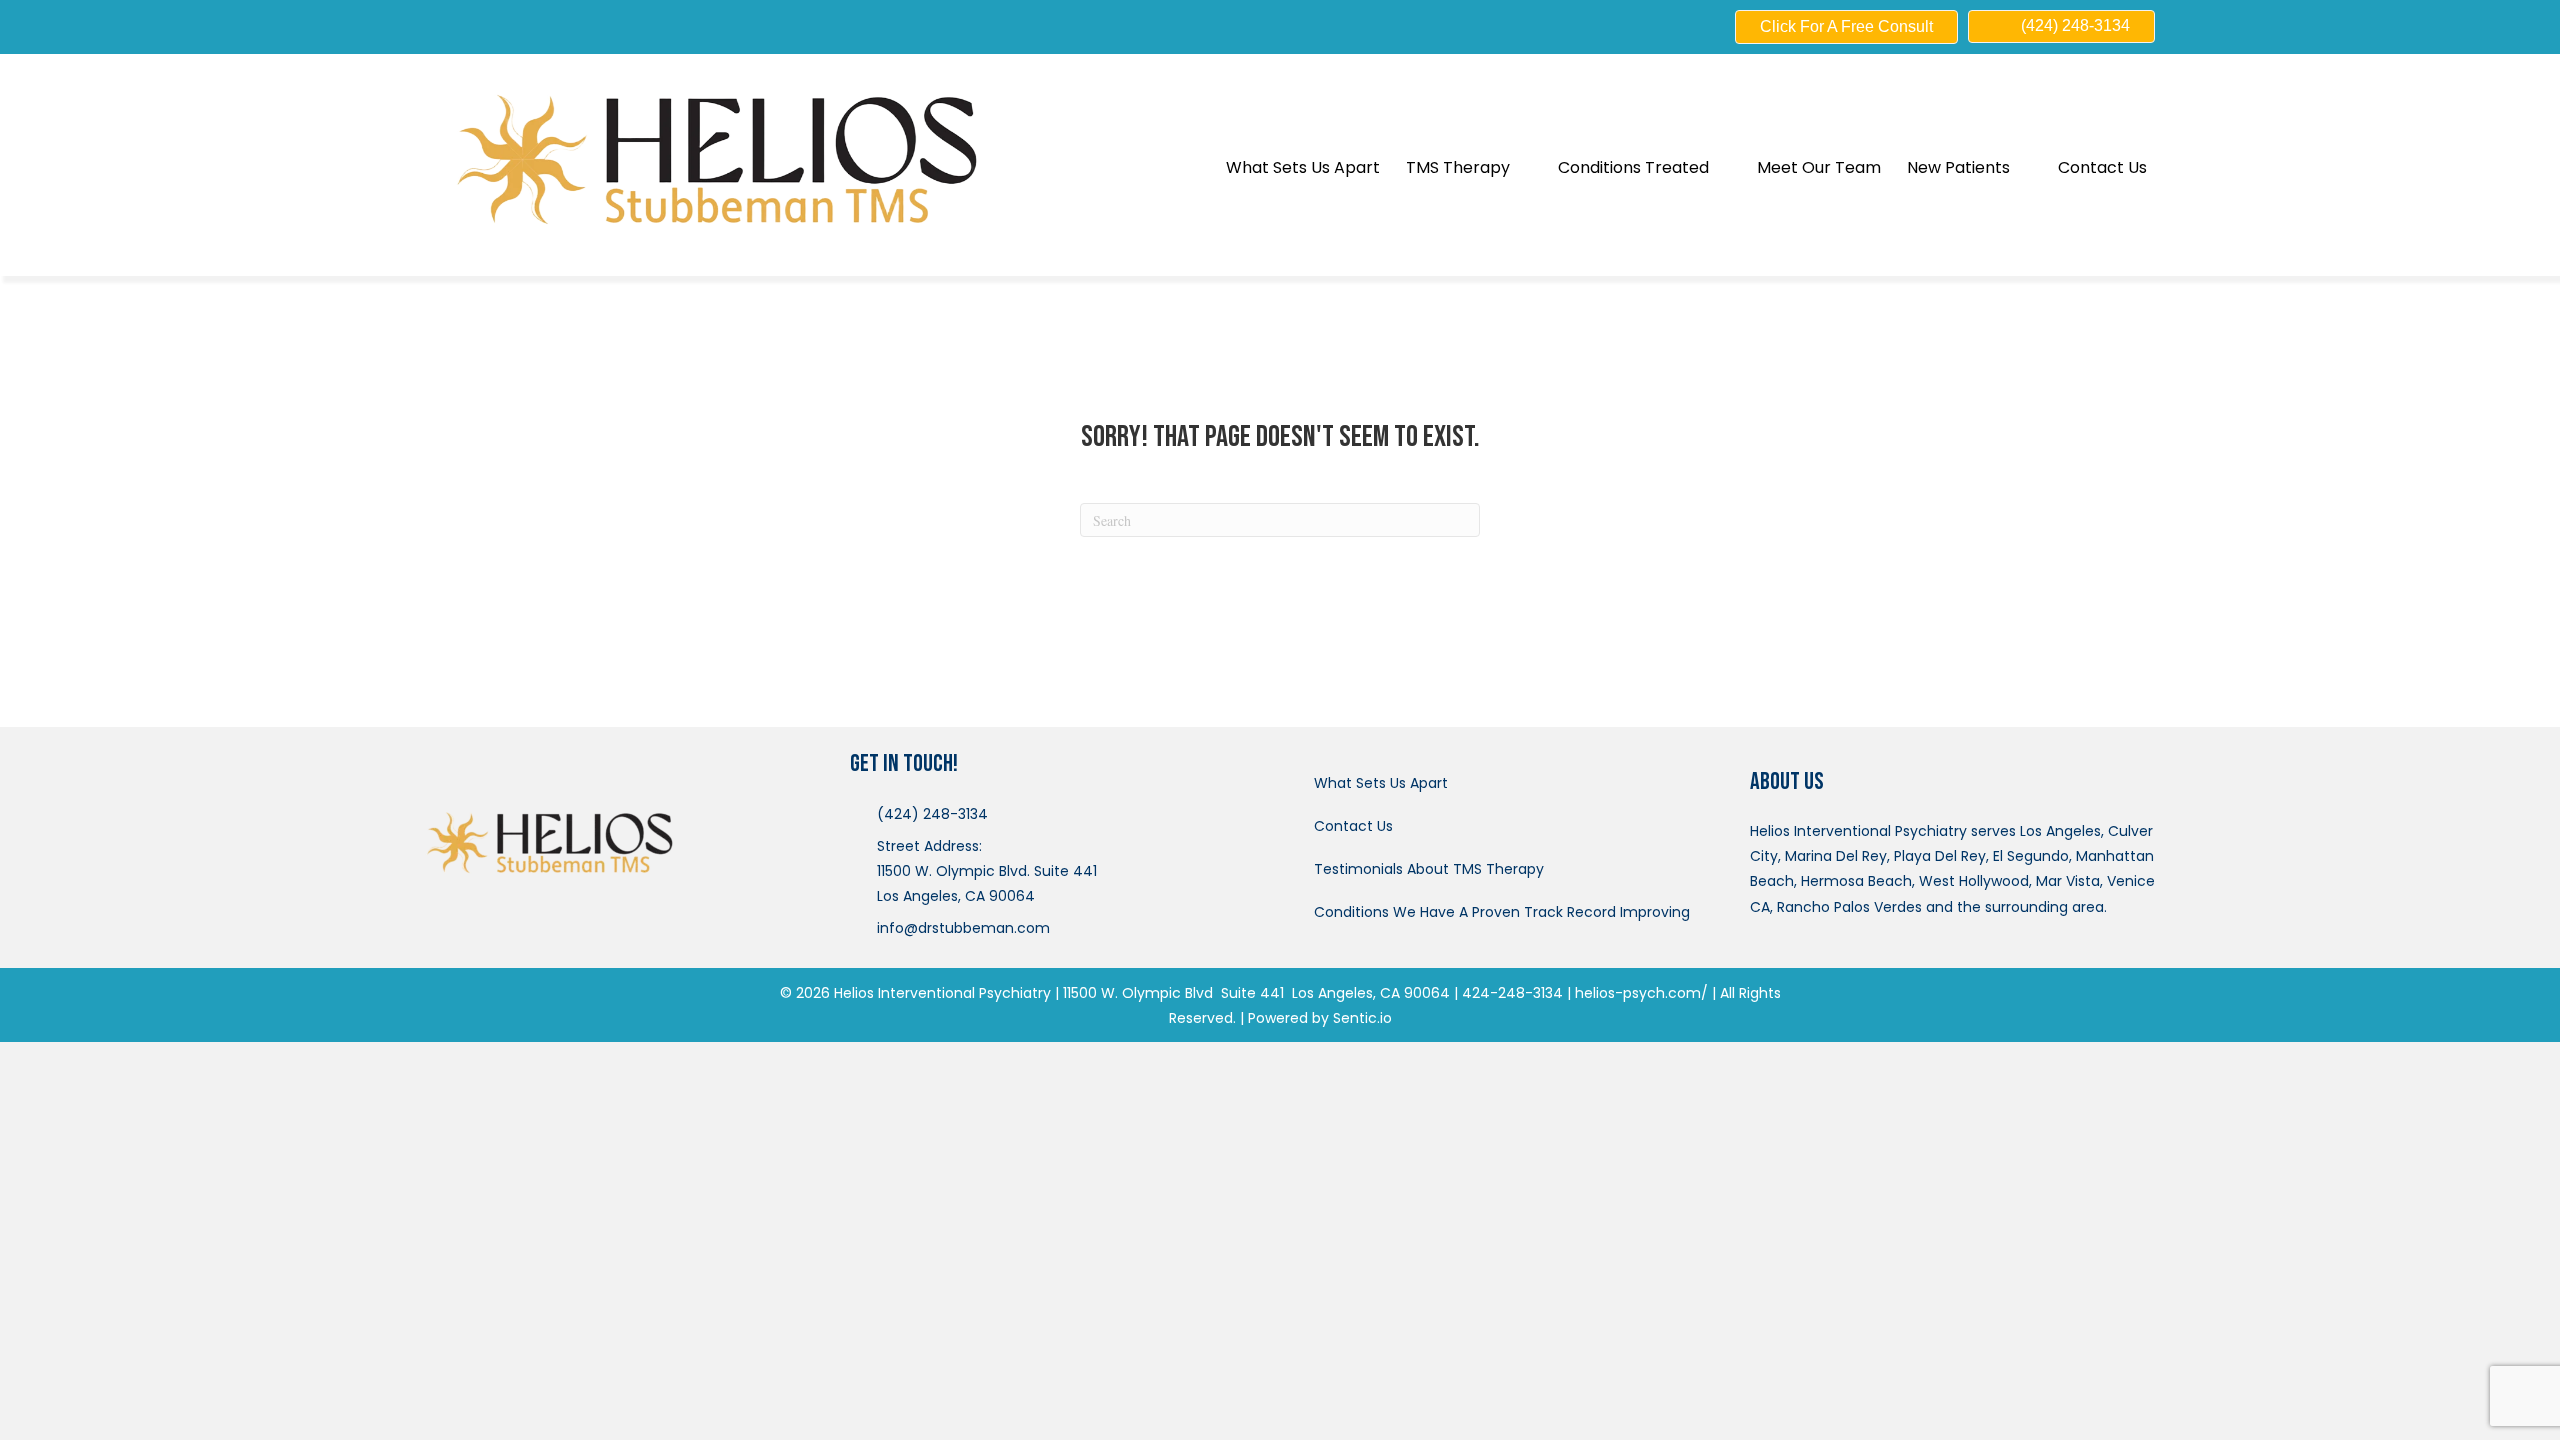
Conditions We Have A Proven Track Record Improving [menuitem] (1502, 912)
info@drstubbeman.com (963, 928)
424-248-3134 (1512, 993)
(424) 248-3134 (932, 814)
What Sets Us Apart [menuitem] (1381, 783)
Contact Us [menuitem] (1353, 826)
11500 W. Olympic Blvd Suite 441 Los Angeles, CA (1231, 993)
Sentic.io (1362, 1018)
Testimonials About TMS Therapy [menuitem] (1429, 869)
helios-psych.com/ (1641, 993)
